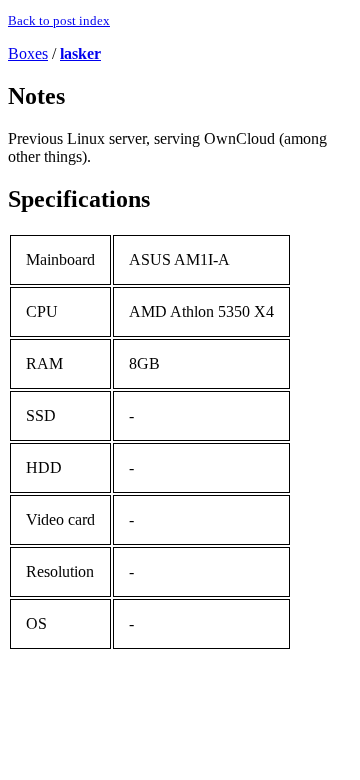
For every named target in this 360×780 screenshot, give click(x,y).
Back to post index (59, 20)
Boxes (28, 53)
